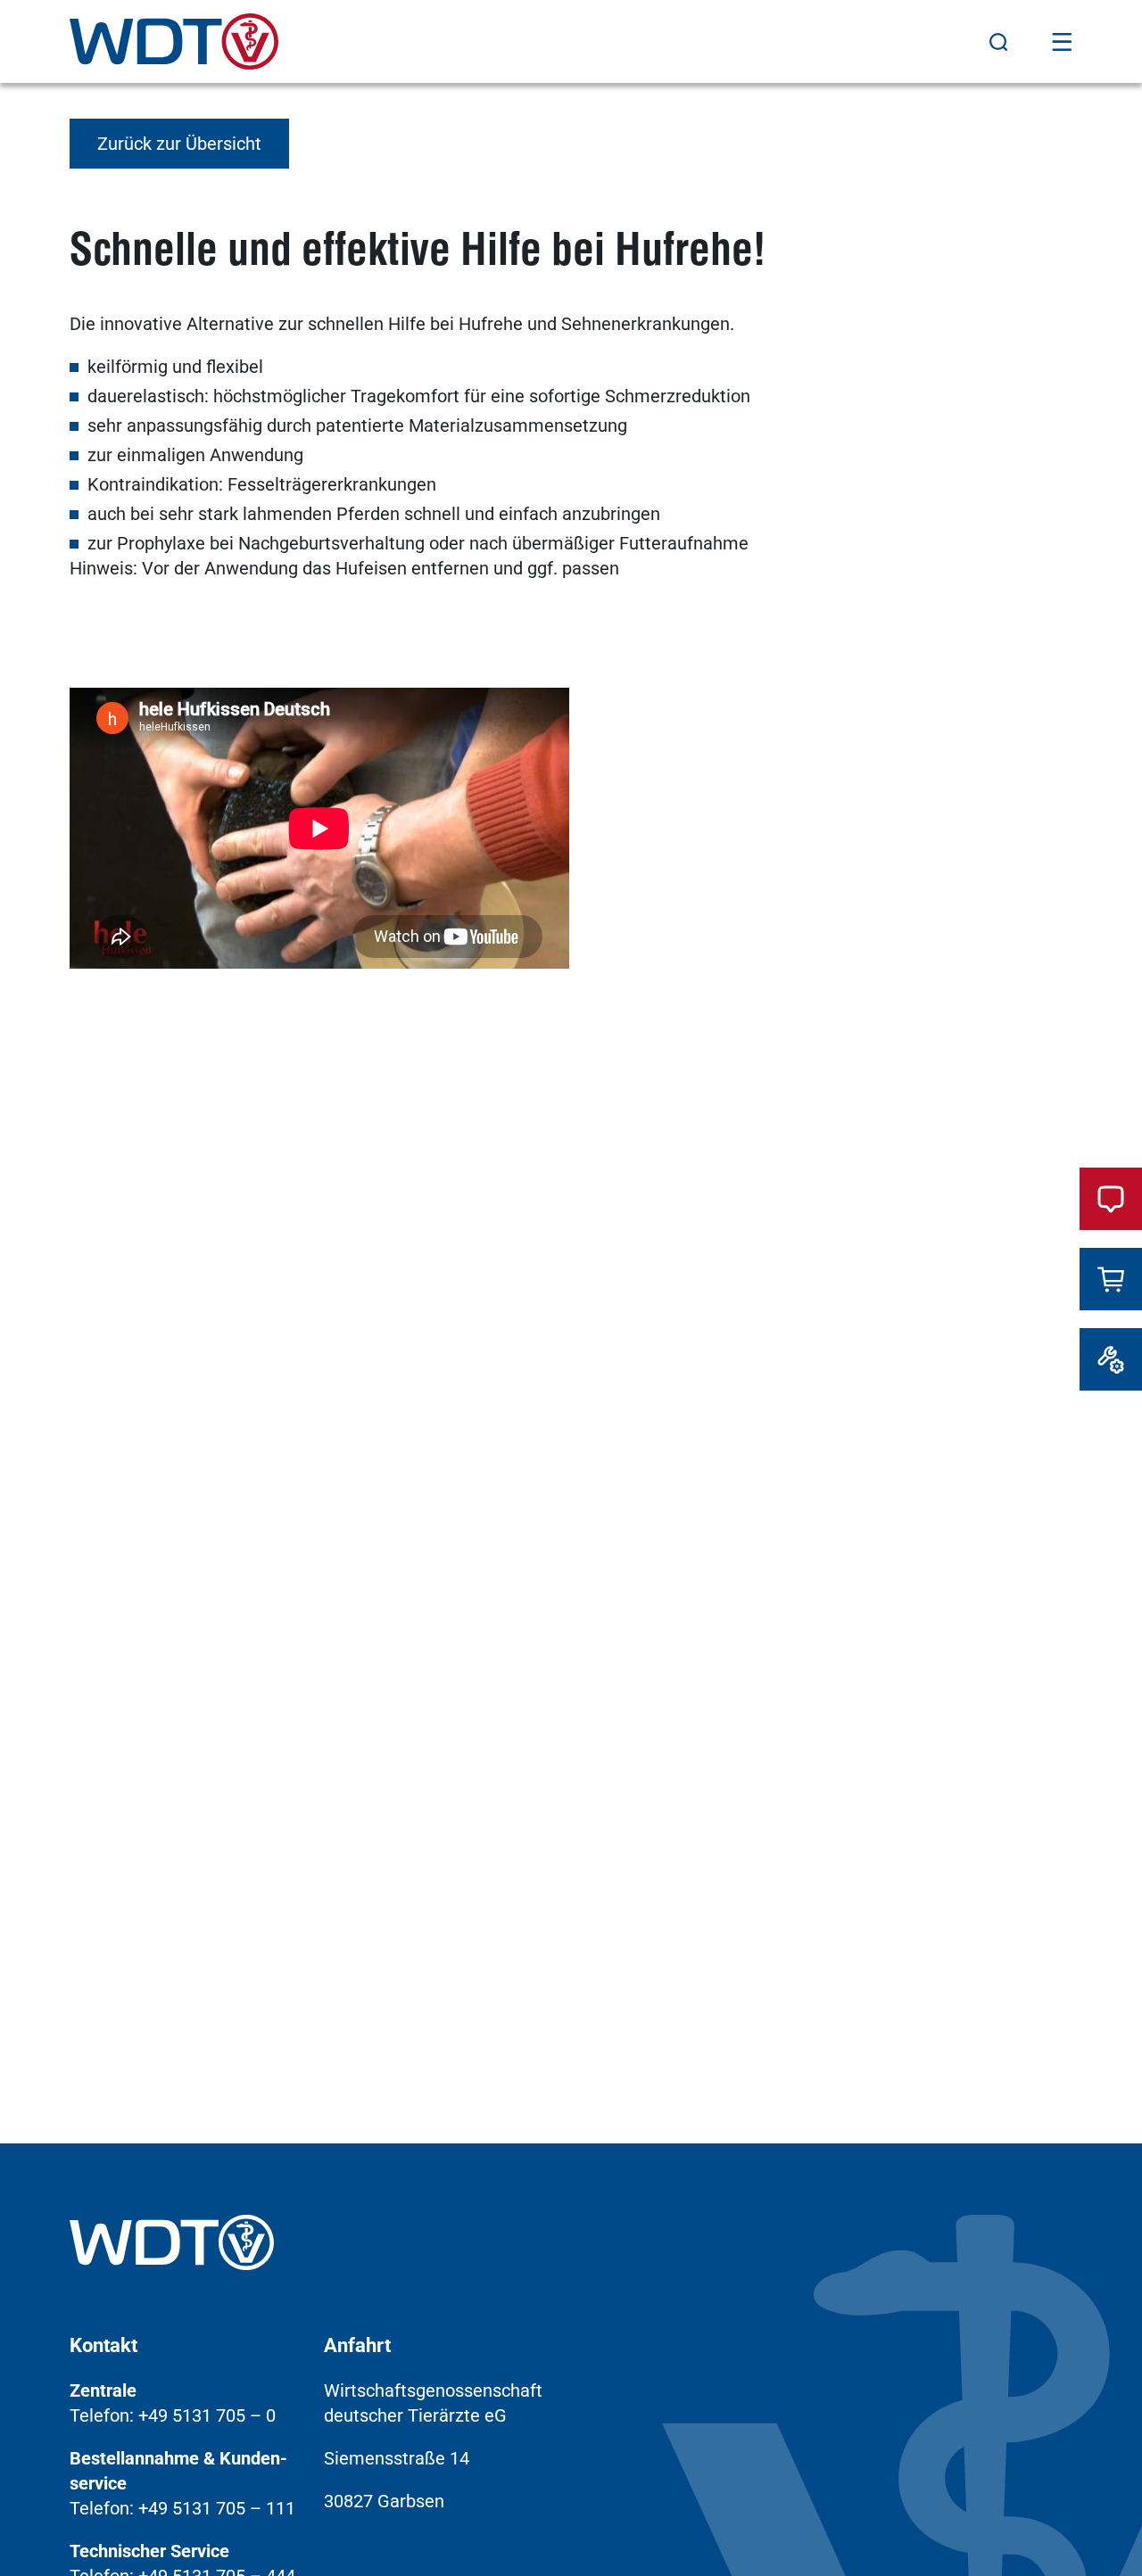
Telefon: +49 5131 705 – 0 (173, 2415)
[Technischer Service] (1111, 1359)
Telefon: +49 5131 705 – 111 (182, 2508)
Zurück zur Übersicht (179, 144)
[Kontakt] (1111, 1199)
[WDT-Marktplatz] (1111, 1279)
